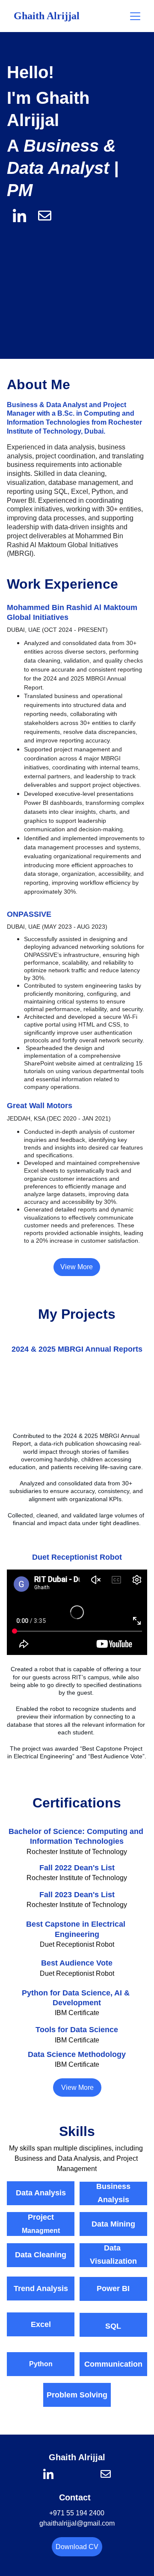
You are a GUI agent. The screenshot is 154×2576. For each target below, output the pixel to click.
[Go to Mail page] (106, 2474)
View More (77, 1267)
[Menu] (135, 16)
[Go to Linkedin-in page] (48, 2474)
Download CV (77, 2547)
